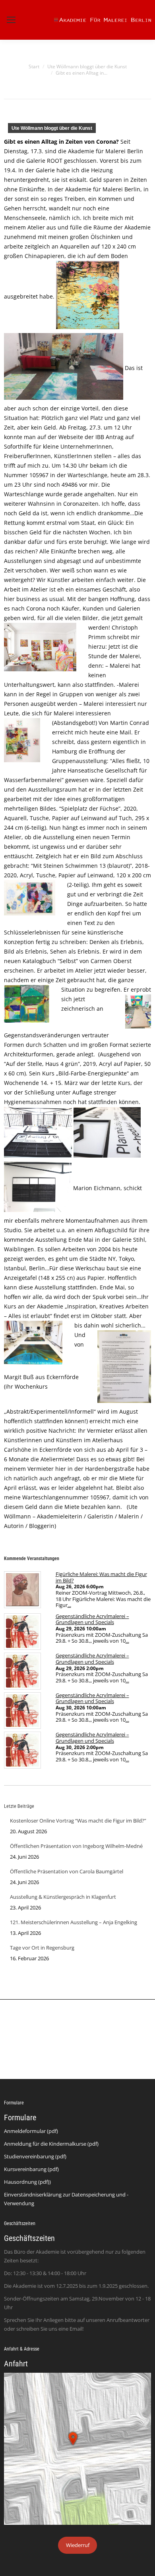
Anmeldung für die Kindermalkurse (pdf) (51, 2144)
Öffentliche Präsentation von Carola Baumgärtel (67, 1871)
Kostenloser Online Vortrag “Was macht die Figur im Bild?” (78, 1821)
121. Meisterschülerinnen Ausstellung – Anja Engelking (74, 1922)
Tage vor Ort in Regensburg (42, 1948)
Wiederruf (78, 2545)
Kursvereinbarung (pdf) (31, 2169)
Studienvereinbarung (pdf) (35, 2156)
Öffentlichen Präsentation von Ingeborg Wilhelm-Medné (76, 1846)
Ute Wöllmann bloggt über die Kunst (52, 128)
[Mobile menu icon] (11, 20)
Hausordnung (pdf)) (27, 2182)
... (69, 1605)
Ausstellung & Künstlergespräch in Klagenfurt (63, 1897)
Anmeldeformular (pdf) (31, 2131)
